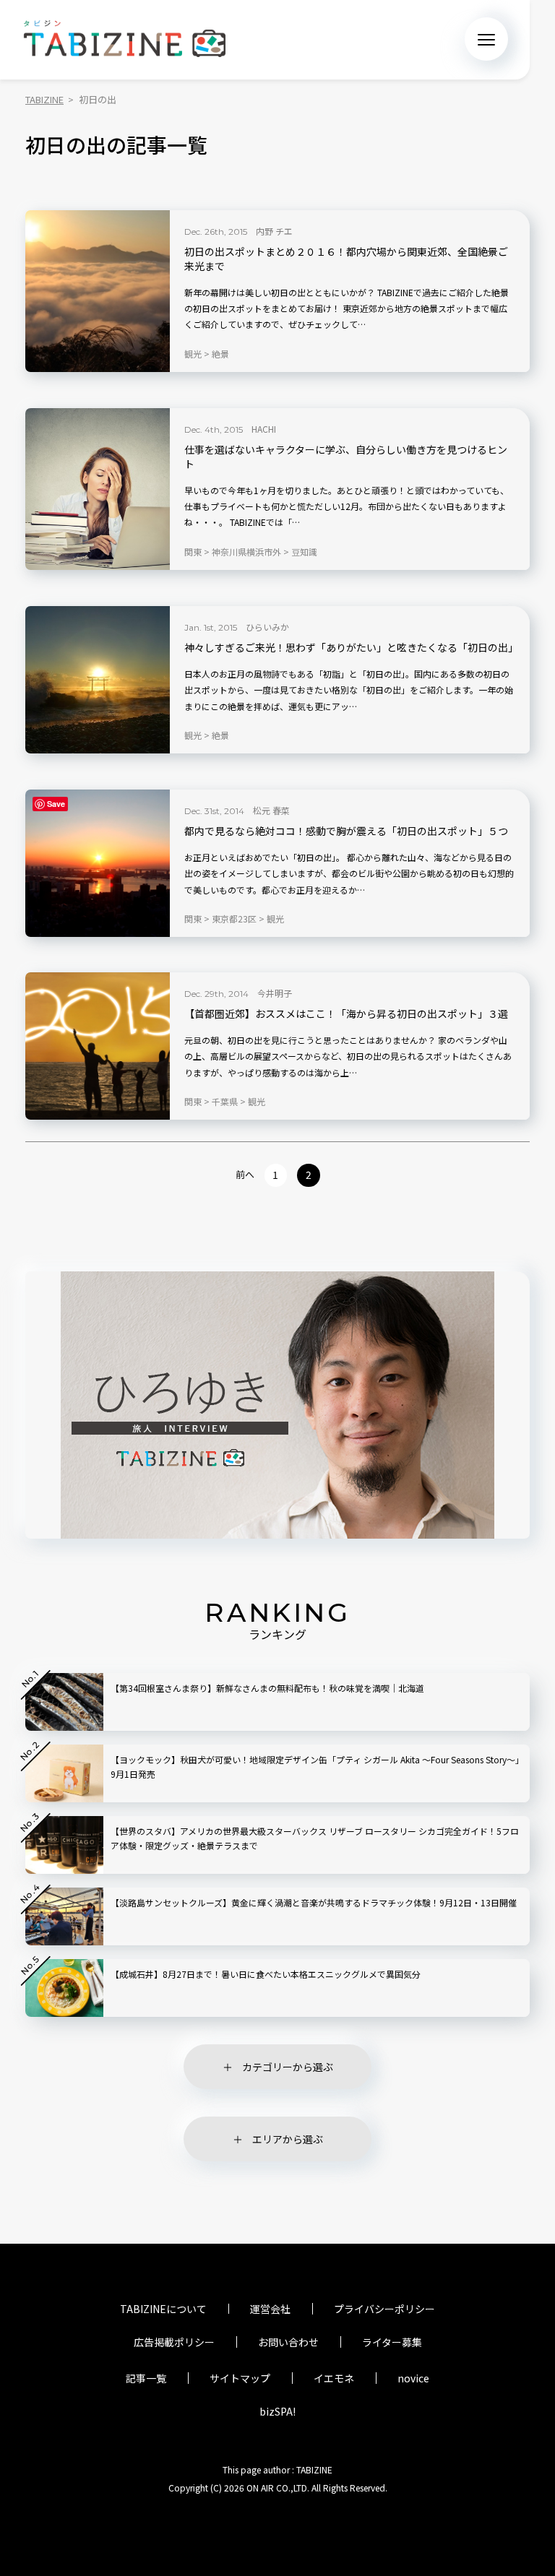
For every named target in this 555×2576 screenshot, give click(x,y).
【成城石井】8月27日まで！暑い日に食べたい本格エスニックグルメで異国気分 (266, 1974)
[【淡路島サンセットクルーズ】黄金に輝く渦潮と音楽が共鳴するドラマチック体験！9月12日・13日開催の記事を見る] (64, 1916)
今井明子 (275, 993)
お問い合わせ (288, 2342)
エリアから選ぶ (288, 2139)
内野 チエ (274, 231)
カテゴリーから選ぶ (288, 2067)
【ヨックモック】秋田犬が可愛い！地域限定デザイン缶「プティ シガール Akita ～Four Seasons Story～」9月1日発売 (315, 1767)
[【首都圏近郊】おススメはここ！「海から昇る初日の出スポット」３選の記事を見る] (98, 1046)
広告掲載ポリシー (174, 2342)
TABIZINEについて (163, 2309)
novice (413, 2378)
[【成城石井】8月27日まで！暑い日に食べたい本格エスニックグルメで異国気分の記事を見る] (64, 1988)
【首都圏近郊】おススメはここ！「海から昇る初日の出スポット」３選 (346, 1014)
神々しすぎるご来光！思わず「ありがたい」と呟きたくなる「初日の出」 (350, 648)
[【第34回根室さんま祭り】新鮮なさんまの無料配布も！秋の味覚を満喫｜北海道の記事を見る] (64, 1702)
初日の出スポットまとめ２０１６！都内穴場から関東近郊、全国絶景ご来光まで (346, 259)
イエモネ (334, 2378)
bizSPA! (277, 2411)
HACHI (264, 429)
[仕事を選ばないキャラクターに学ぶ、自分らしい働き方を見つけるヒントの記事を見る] (98, 489)
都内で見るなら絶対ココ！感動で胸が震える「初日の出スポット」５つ (346, 831)
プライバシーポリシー (384, 2309)
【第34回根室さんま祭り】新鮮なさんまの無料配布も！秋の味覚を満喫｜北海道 (267, 1688)
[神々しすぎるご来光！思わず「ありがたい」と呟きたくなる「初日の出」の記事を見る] (98, 680)
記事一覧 (146, 2378)
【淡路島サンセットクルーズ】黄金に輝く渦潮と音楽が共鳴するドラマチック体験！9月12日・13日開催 (314, 1902)
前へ (245, 1174)
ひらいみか (267, 627)
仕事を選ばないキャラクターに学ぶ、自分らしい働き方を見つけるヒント (346, 457)
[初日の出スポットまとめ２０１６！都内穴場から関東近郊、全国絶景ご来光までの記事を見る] (98, 291)
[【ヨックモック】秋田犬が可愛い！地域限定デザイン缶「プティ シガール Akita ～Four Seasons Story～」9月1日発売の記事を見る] (64, 1773)
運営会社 (270, 2309)
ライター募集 (392, 2342)
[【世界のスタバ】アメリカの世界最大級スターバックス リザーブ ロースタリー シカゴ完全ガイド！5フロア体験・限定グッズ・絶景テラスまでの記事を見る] (64, 1845)
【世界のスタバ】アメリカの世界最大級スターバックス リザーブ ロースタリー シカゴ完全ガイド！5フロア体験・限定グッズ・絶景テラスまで (315, 1838)
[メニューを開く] (486, 39)
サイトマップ (240, 2378)
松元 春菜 (271, 810)
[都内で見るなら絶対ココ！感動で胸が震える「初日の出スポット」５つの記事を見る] (98, 863)
